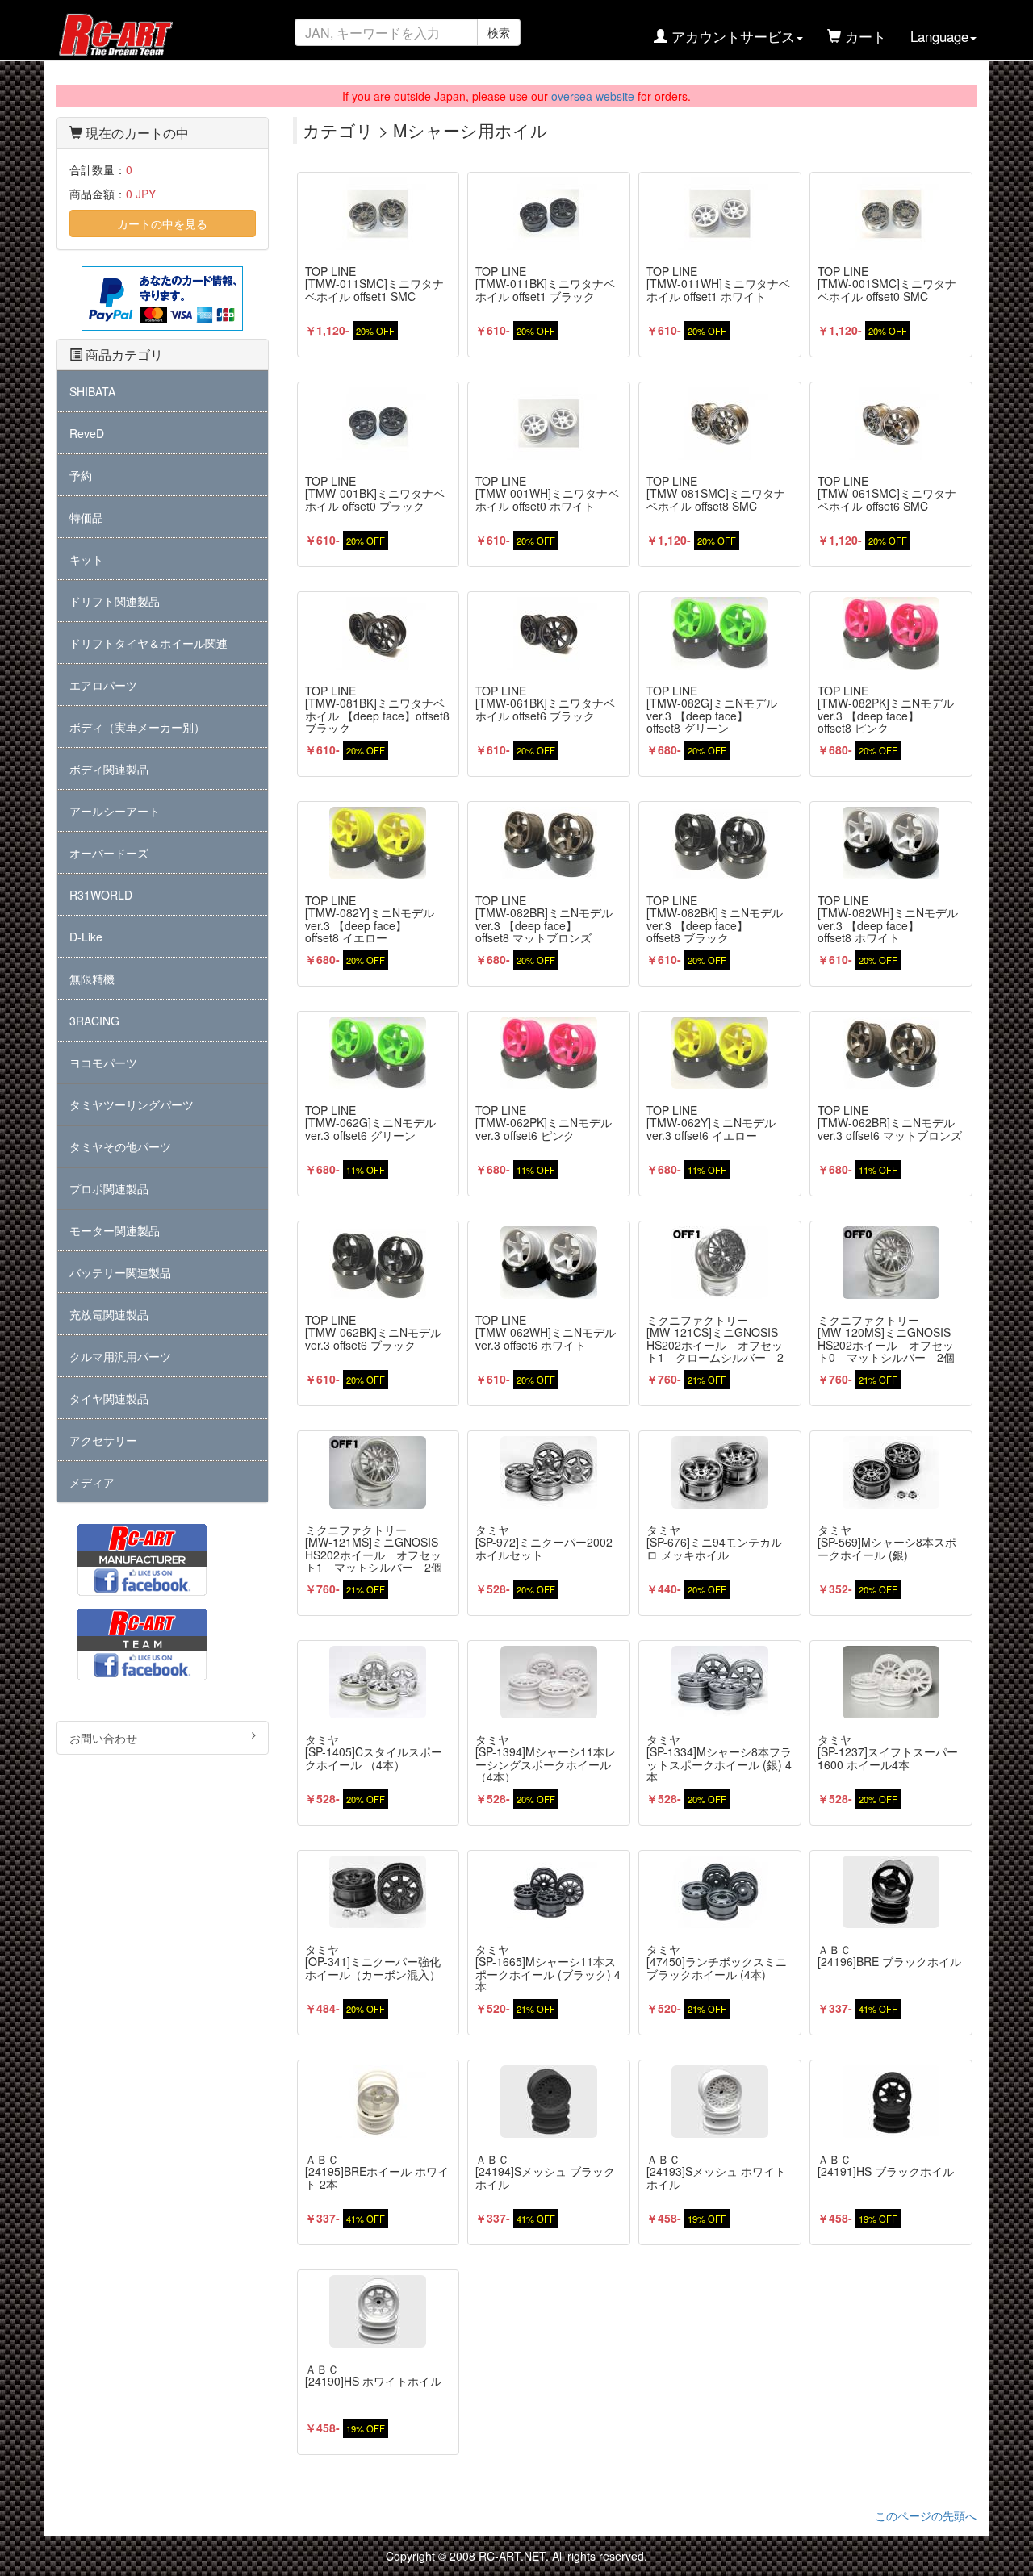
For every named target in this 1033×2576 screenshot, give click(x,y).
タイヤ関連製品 (109, 1398)
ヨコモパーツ (103, 1063)
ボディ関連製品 (109, 769)
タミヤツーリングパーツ (132, 1104)
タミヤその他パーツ (120, 1146)
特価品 (86, 517)
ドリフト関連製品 (115, 601)
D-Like (86, 937)
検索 (499, 32)
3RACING (94, 1021)
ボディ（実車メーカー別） (137, 727)
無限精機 (92, 979)
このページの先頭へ (926, 2515)
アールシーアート (115, 811)
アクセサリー (103, 1440)
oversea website (593, 96)
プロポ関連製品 (109, 1188)
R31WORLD (101, 895)
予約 (81, 475)
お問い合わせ (103, 1738)
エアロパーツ (103, 685)
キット (86, 559)
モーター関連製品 (115, 1230)
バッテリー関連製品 (120, 1272)
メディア (92, 1482)
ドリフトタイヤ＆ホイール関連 (148, 643)
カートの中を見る (162, 223)
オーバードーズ (109, 853)
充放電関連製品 (109, 1314)
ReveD (87, 433)
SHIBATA (92, 391)
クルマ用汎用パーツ (120, 1356)
